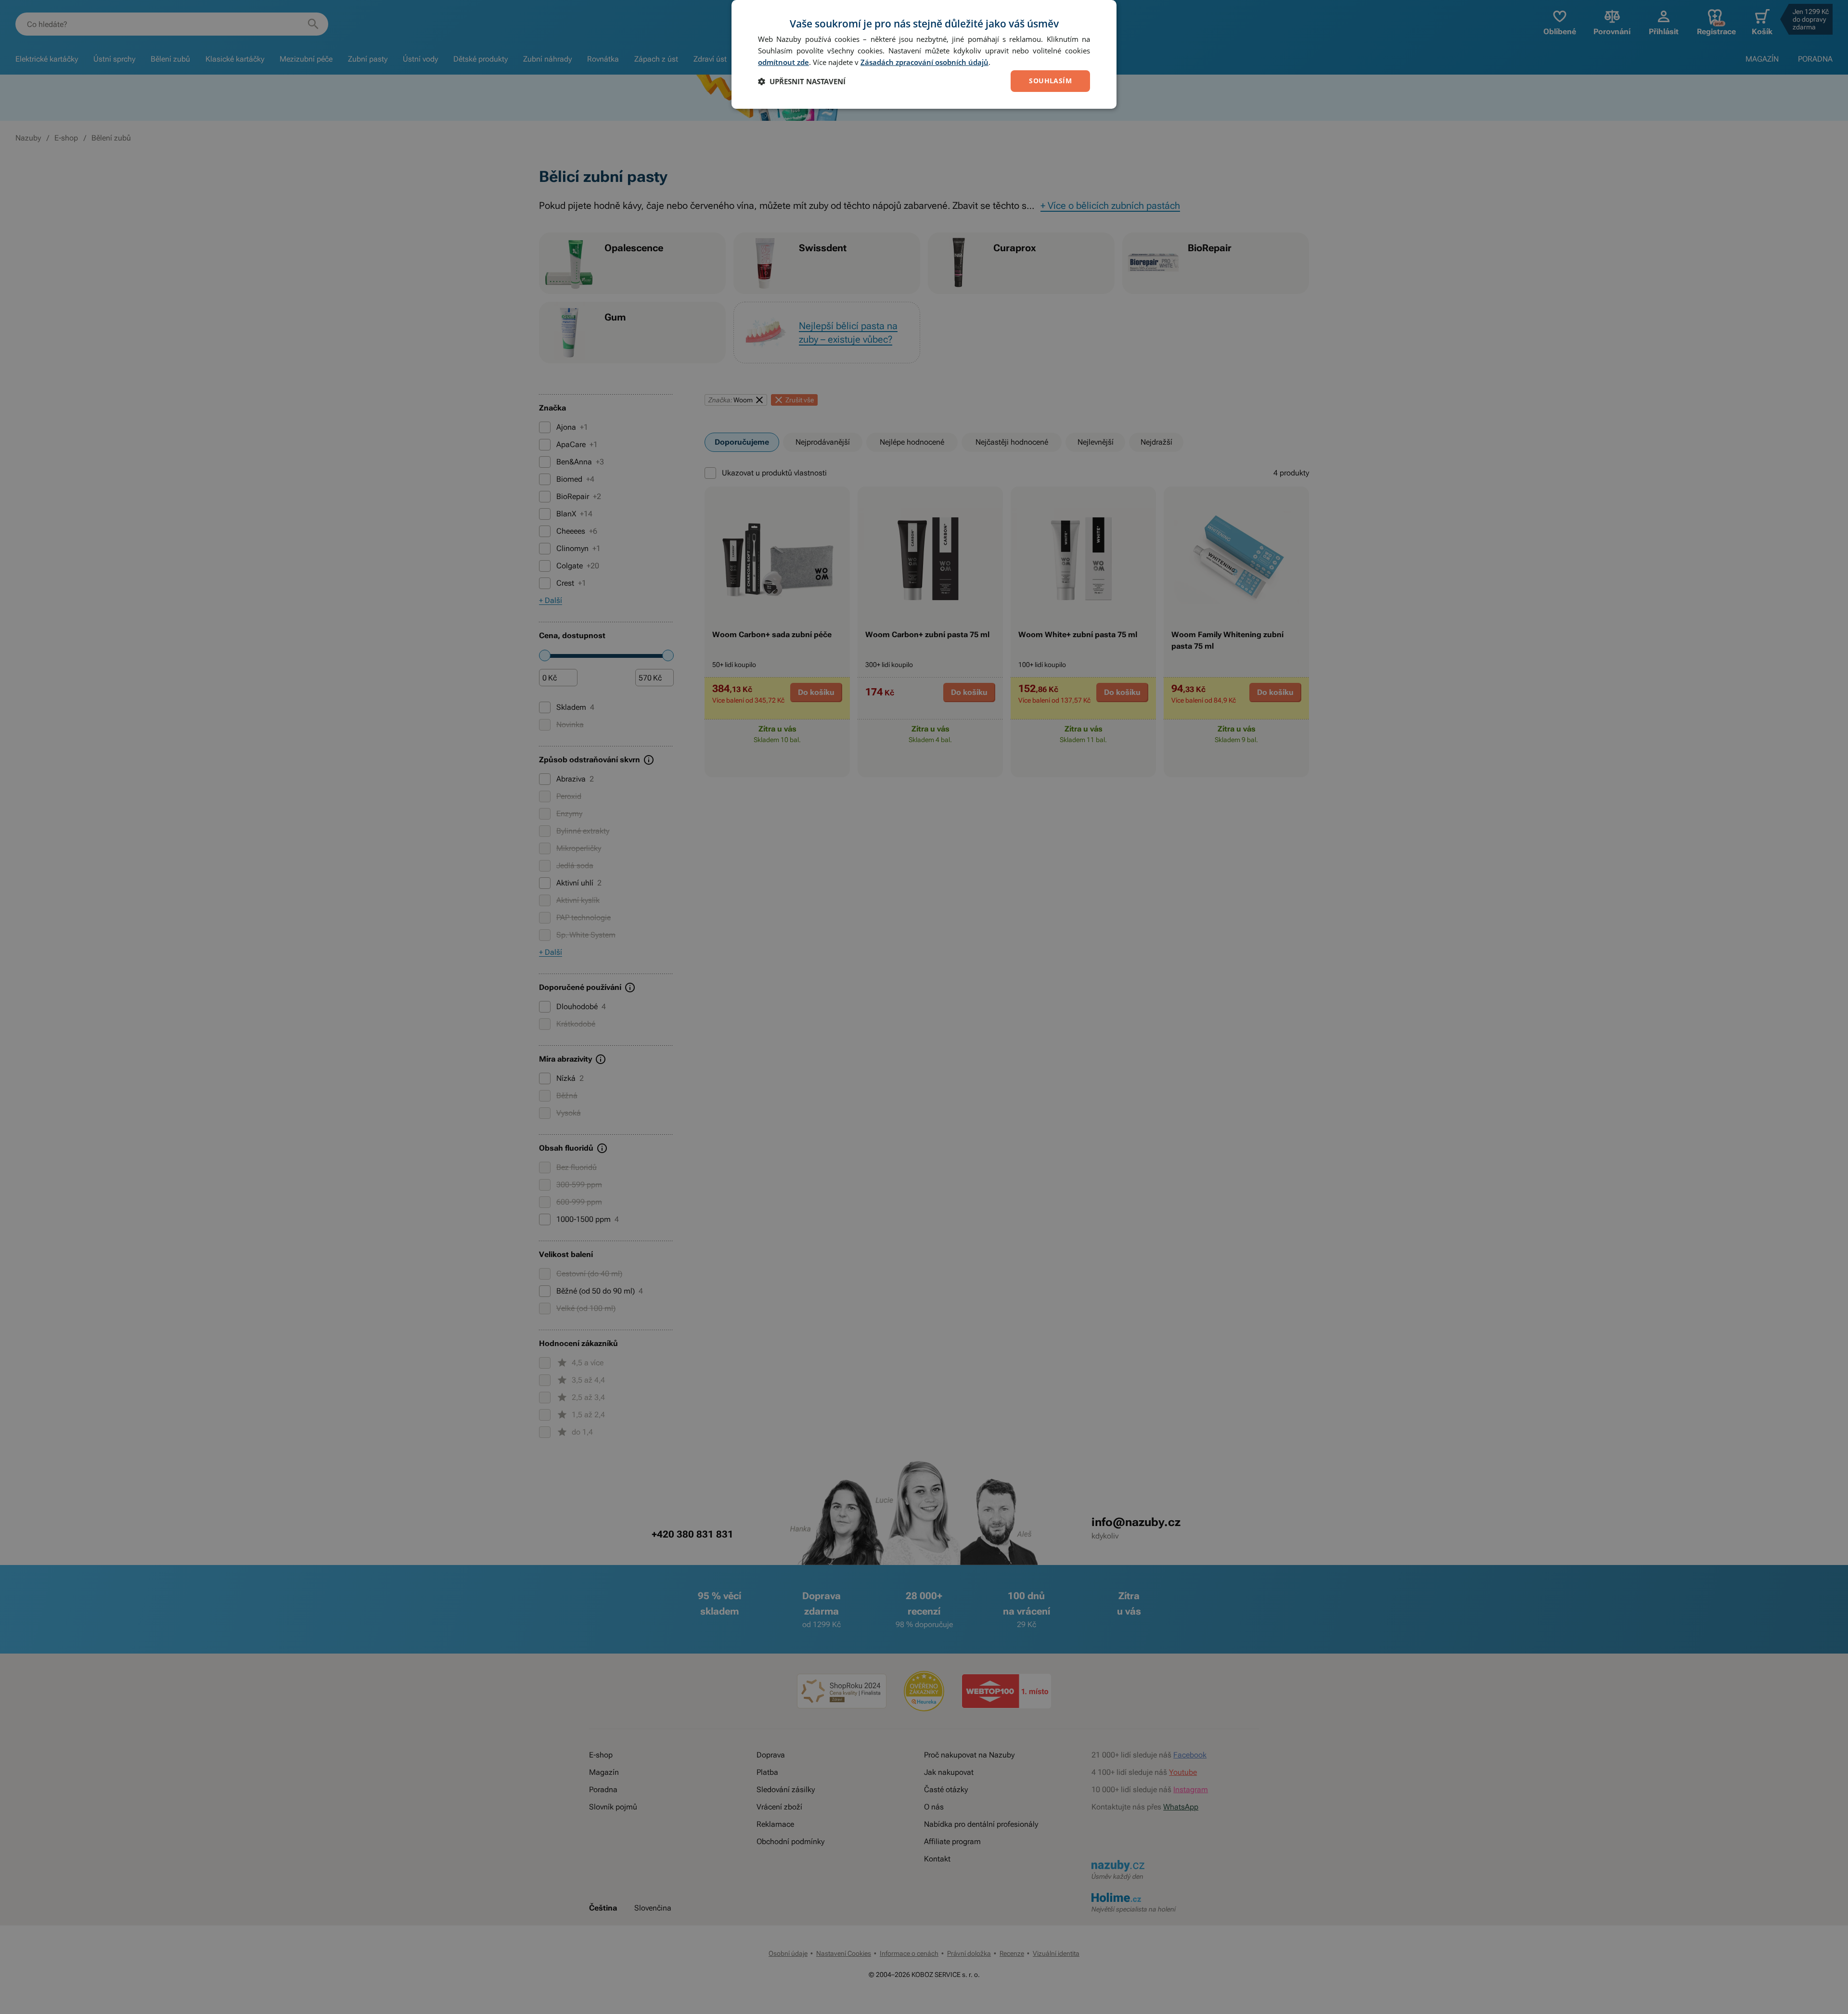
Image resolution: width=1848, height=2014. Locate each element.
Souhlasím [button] (1050, 81)
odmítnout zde (783, 62)
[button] (802, 81)
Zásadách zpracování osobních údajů (924, 62)
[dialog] (924, 54)
